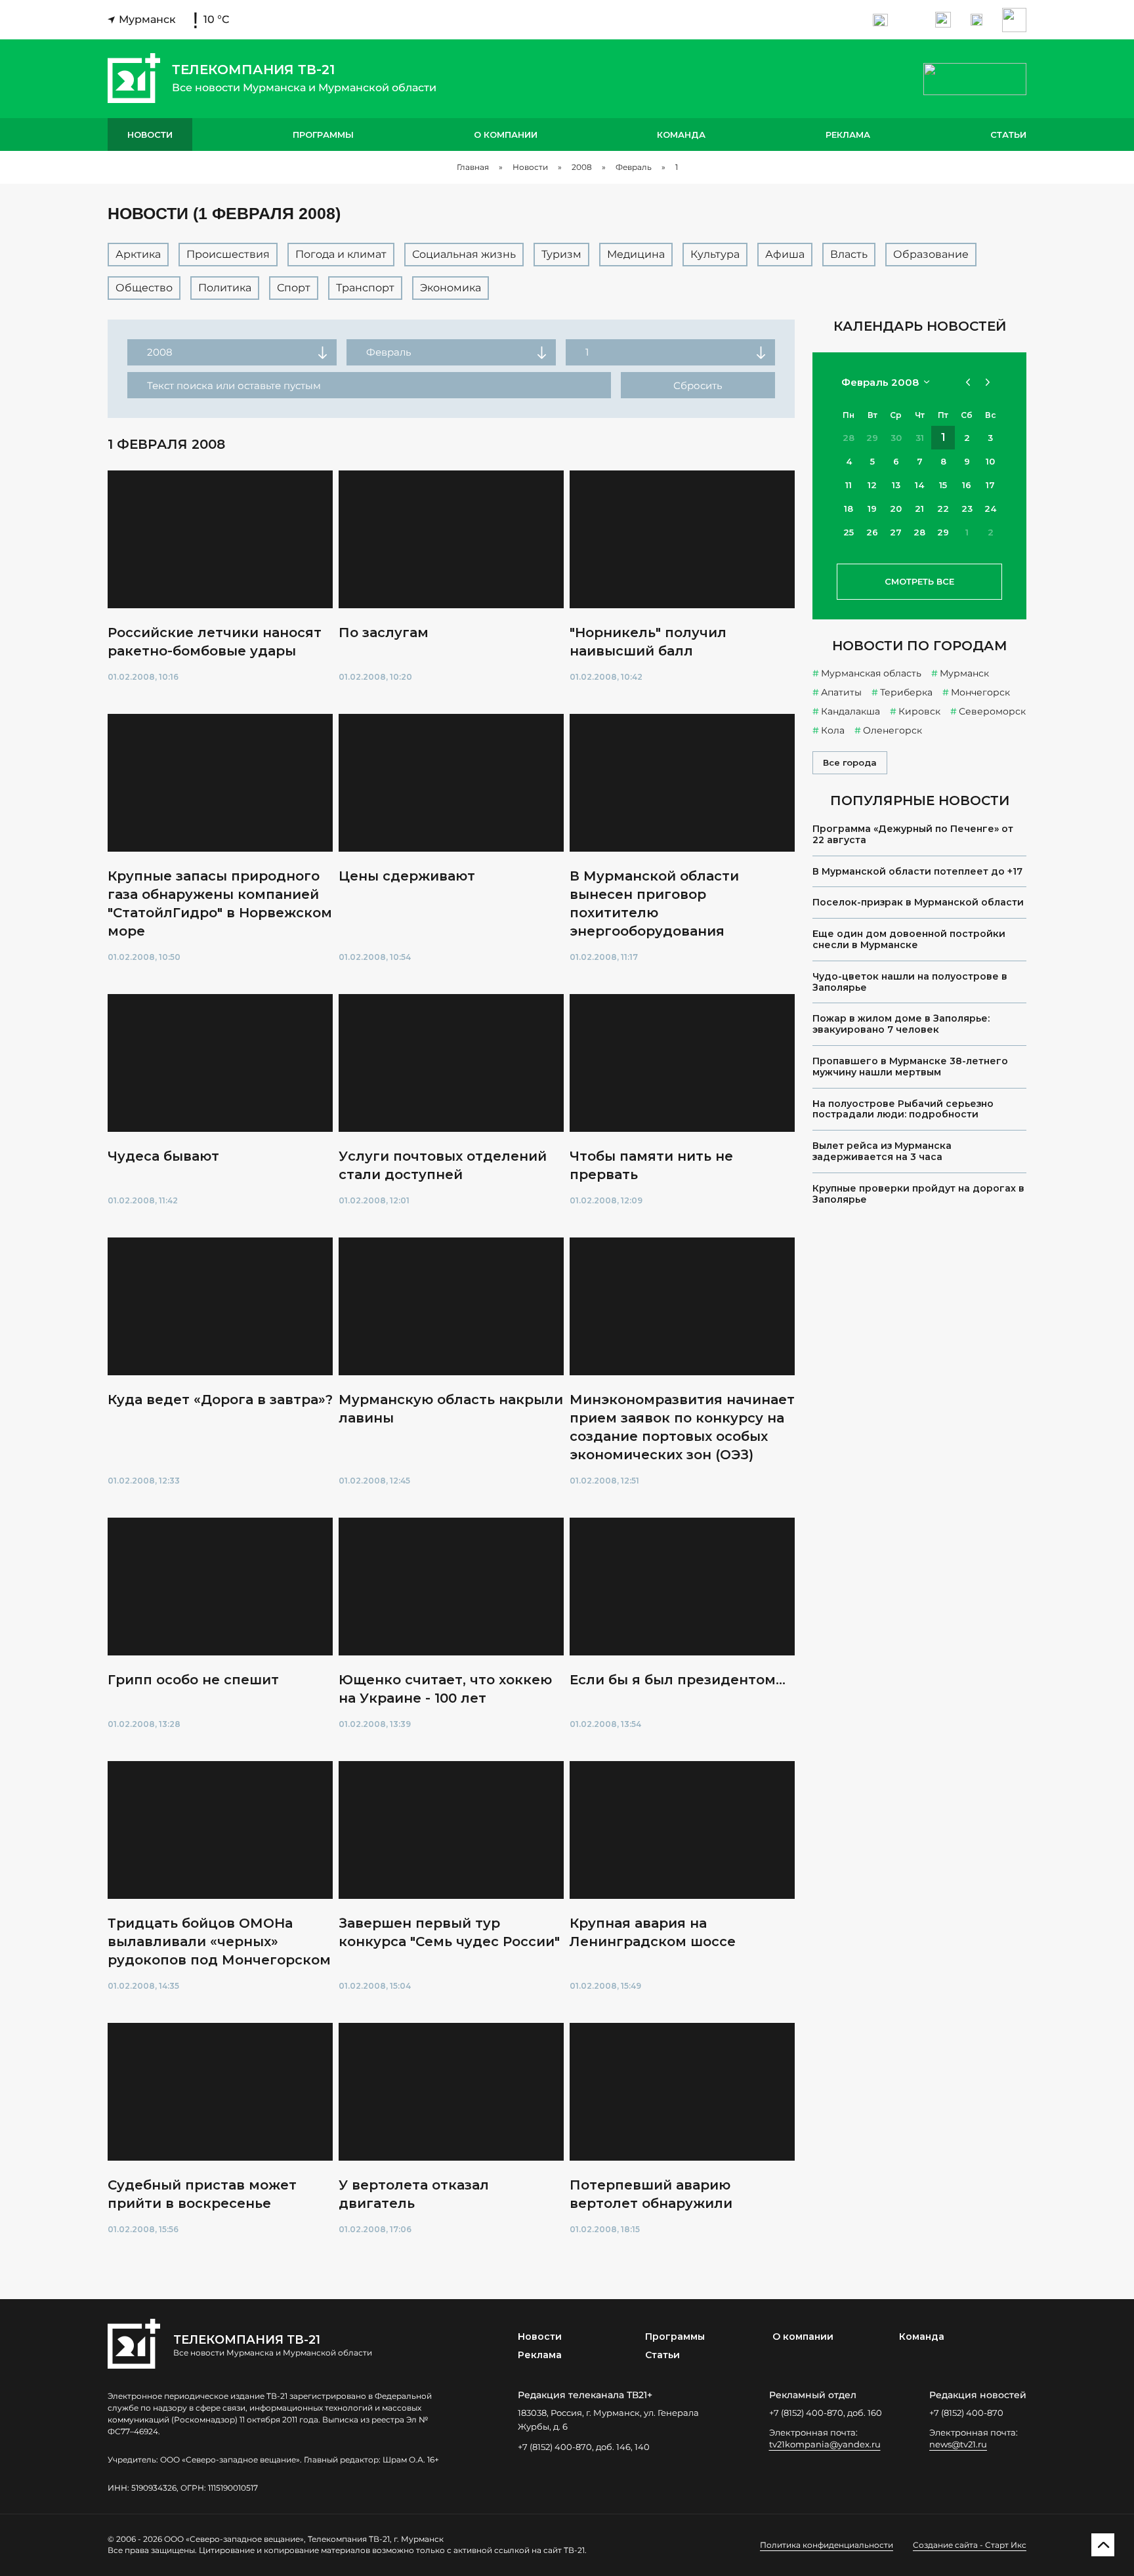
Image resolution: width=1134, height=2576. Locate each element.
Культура (715, 254)
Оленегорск (892, 730)
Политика (225, 288)
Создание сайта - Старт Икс (970, 2545)
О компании (506, 135)
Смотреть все (919, 581)
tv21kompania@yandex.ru (825, 2444)
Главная (473, 167)
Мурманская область (871, 673)
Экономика (451, 288)
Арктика (138, 254)
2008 (582, 167)
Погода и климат (341, 254)
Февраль (634, 167)
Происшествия (228, 254)
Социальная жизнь (464, 254)
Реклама (848, 135)
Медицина (636, 254)
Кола (833, 730)
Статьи (1008, 135)
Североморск (992, 711)
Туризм (561, 254)
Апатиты (841, 692)
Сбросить (698, 385)
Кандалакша (850, 711)
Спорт (294, 288)
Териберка (906, 692)
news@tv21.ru (958, 2444)
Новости (150, 135)
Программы (323, 135)
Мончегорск (980, 692)
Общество (144, 288)
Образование (931, 254)
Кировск (919, 711)
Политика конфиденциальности (827, 2545)
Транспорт (365, 288)
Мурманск (964, 673)
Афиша (785, 254)
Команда (681, 135)
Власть (849, 254)
